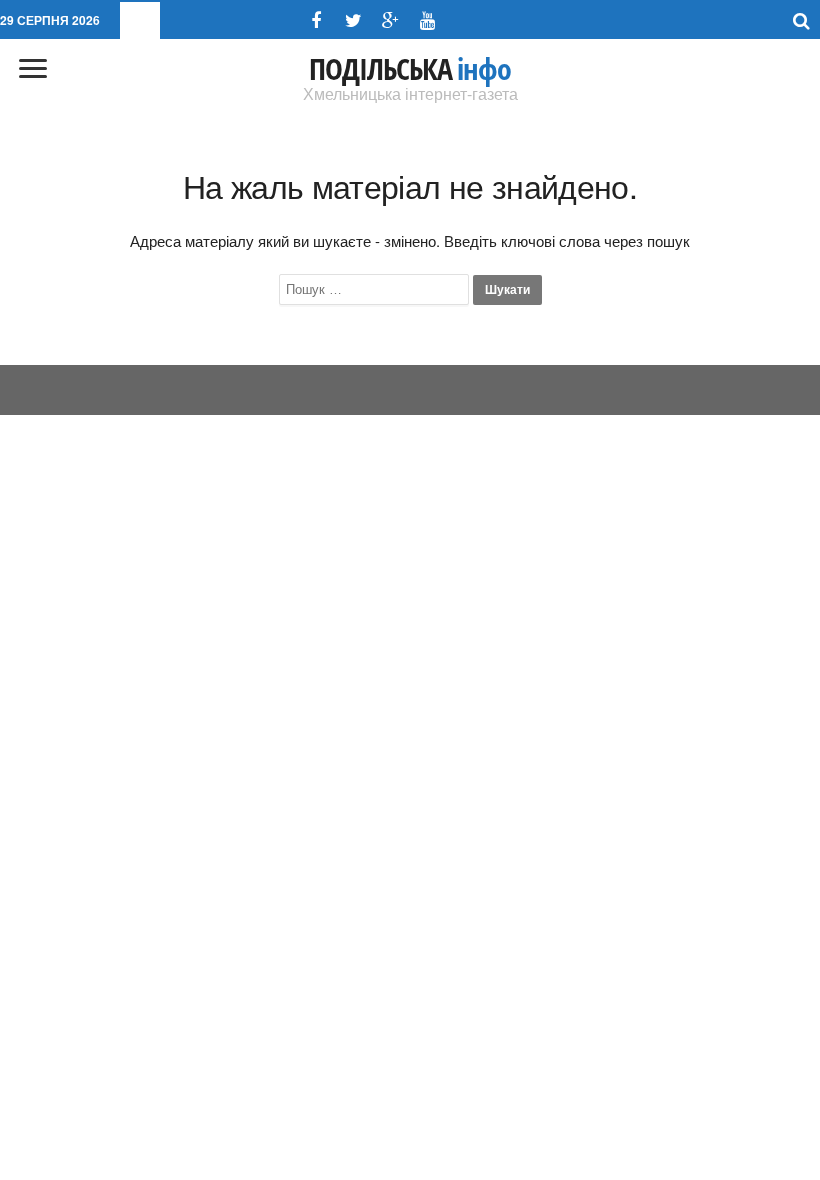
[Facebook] (316, 20)
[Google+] (390, 20)
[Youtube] (427, 20)
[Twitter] (353, 20)
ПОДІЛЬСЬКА (410, 69)
